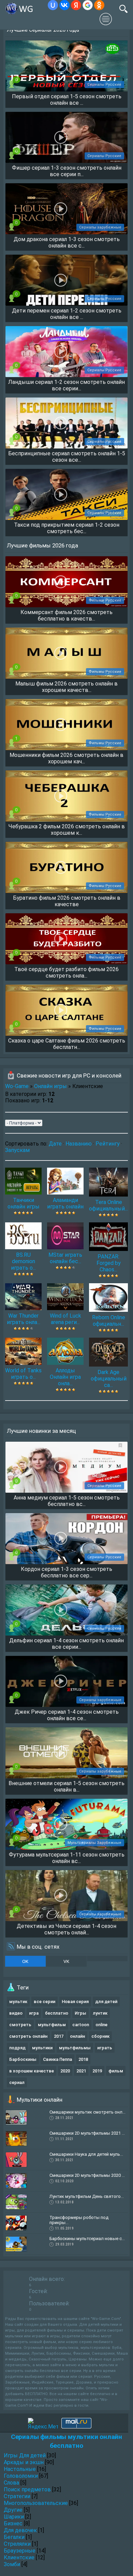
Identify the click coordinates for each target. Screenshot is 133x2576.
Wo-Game (17, 1086)
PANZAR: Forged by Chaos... (109, 1263)
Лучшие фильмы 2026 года (42, 545)
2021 (81, 2071)
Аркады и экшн (24, 2462)
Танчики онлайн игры (24, 1203)
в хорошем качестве (32, 2071)
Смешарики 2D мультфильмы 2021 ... (87, 2133)
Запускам (17, 1150)
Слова (11, 2483)
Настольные (20, 2469)
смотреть (20, 2025)
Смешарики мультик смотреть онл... (87, 2112)
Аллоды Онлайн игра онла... (65, 1377)
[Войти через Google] (88, 5)
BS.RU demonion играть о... (23, 1261)
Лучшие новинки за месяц (41, 1431)
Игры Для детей (25, 2455)
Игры (80, 2013)
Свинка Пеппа (57, 2059)
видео (16, 2013)
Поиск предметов (27, 2489)
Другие (13, 2510)
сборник (100, 2036)
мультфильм (52, 2025)
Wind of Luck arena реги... (65, 1319)
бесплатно (57, 2013)
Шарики (14, 2517)
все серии (45, 2002)
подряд (17, 2048)
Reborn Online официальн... (109, 1321)
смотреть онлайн (28, 2036)
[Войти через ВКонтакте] (64, 5)
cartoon (81, 2025)
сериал (17, 2082)
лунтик (100, 2013)
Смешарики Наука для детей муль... (86, 2154)
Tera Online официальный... (108, 1205)
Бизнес (13, 2523)
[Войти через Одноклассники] (99, 5)
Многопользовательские (36, 2503)
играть (105, 2048)
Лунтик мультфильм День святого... (87, 2196)
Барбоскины (23, 2059)
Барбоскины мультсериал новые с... (87, 2239)
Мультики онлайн (40, 2100)
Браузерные (20, 2551)
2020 (65, 2071)
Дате (55, 1144)
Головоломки (21, 2476)
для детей (106, 2002)
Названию (79, 1144)
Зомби (12, 2564)
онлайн (77, 2036)
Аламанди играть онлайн (65, 1203)
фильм (116, 2071)
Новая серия (75, 2002)
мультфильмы (75, 2048)
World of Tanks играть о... (23, 1374)
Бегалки (14, 2537)
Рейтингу (108, 1144)
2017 (59, 2036)
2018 (83, 2059)
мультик (18, 2002)
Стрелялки (17, 2544)
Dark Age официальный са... (109, 1379)
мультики (42, 2048)
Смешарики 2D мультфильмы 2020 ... (87, 2175)
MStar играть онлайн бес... (65, 1258)
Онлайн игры (50, 1086)
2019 (97, 2071)
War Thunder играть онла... (24, 1319)
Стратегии (17, 2496)
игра (34, 2013)
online (101, 2025)
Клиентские (19, 2557)
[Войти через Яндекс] (76, 5)
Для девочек (20, 2530)
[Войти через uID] (53, 5)
